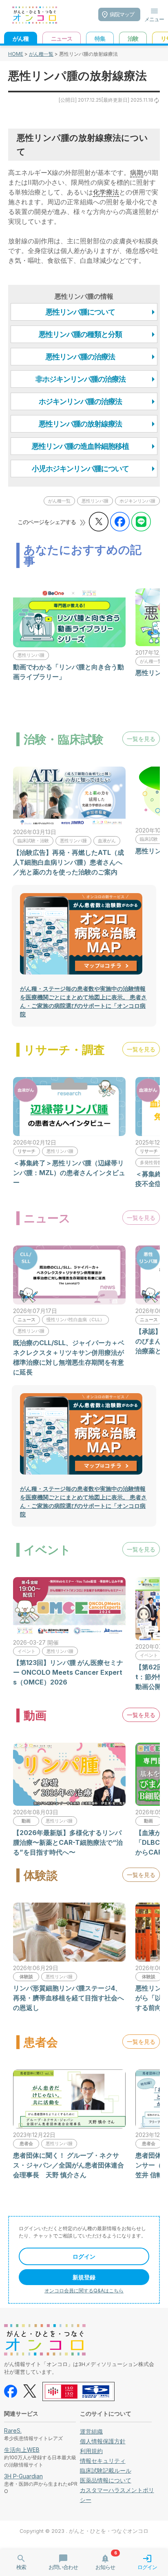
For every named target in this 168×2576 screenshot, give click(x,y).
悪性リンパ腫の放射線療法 (80, 424)
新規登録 (84, 2277)
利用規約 (91, 2451)
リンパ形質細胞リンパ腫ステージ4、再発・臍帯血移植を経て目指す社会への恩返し (69, 1998)
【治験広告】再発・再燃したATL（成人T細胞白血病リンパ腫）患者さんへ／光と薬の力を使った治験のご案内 (69, 862)
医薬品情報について (106, 2480)
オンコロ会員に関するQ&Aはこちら (84, 2291)
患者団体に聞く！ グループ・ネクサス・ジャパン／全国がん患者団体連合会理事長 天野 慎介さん (69, 2165)
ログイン (84, 2256)
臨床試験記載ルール (106, 2470)
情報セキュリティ (103, 2461)
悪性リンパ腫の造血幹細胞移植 (80, 446)
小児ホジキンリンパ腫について (80, 469)
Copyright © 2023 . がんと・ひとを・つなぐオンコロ (84, 2531)
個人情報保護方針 (103, 2441)
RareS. (13, 2431)
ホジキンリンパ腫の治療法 (80, 401)
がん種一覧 (41, 54)
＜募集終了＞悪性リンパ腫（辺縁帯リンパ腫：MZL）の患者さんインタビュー (69, 1173)
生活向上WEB (22, 2450)
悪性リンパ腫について (80, 312)
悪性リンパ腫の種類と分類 (80, 334)
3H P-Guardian (23, 2476)
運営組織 (91, 2431)
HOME (16, 54)
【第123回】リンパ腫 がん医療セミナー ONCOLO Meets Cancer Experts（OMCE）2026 (68, 1672)
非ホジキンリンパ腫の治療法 (81, 379)
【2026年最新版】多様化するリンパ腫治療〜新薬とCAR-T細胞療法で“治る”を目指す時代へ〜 (68, 1842)
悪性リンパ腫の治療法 (80, 357)
